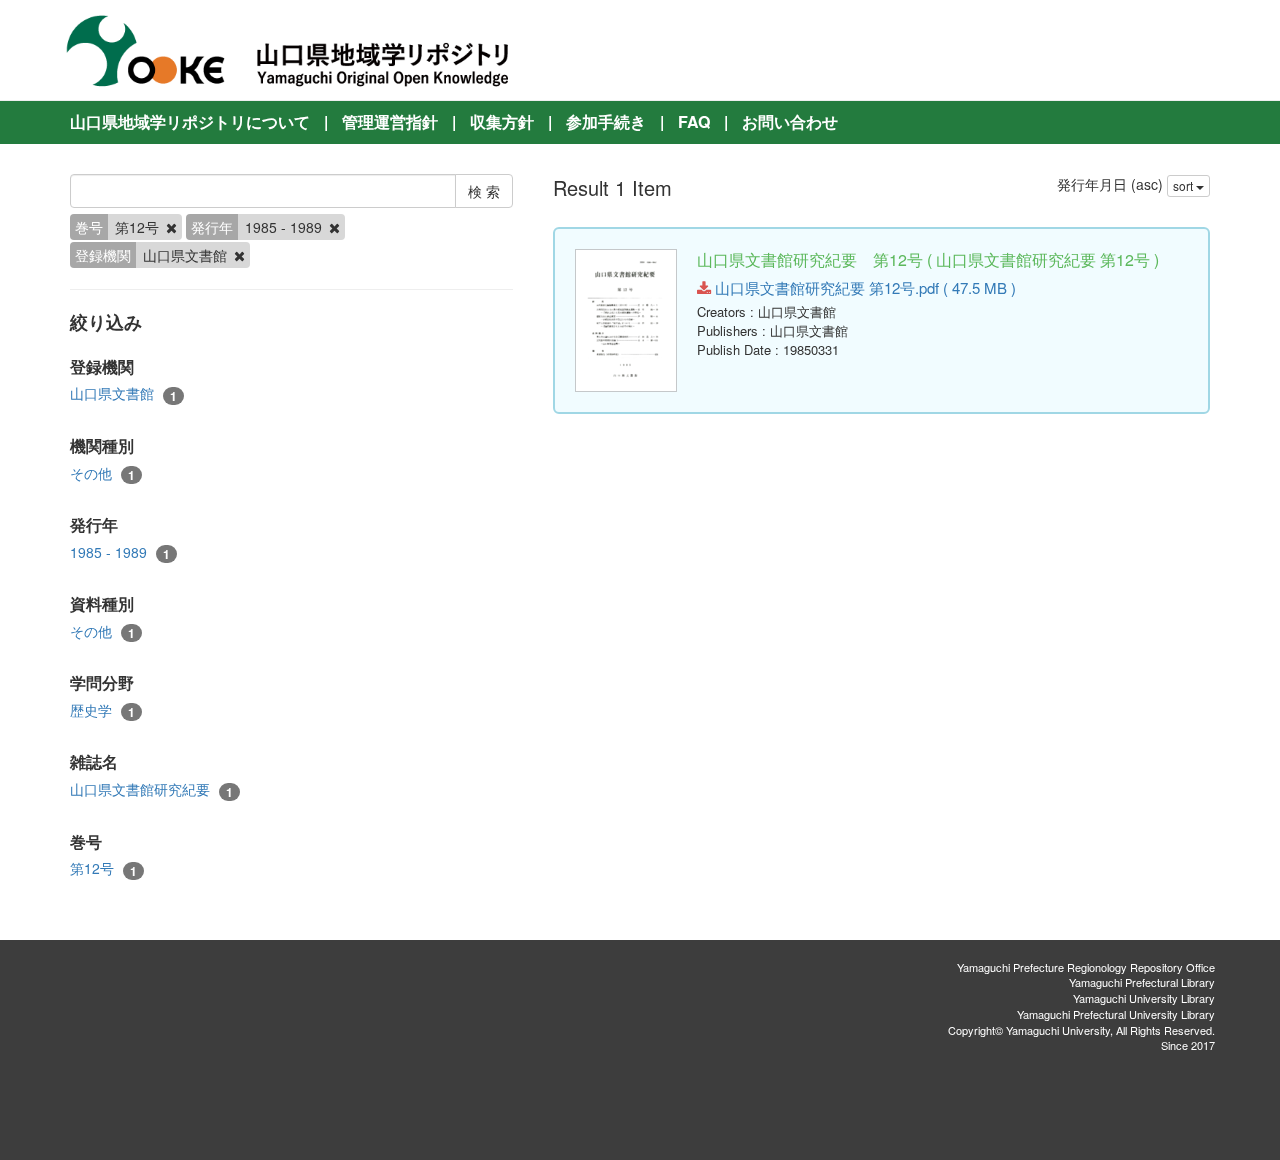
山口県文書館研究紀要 (151, 789)
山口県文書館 (123, 393)
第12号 (103, 868)
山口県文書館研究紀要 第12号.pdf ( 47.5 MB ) (863, 287)
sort (1184, 185)
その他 (102, 473)
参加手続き (606, 121)
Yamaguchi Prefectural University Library (1116, 1014)
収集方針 (502, 121)
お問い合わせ (790, 121)
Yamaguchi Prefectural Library (1142, 982)
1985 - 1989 (120, 552)
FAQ (694, 121)
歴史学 (102, 710)
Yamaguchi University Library (1144, 998)
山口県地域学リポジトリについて (190, 121)
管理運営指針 (390, 121)
